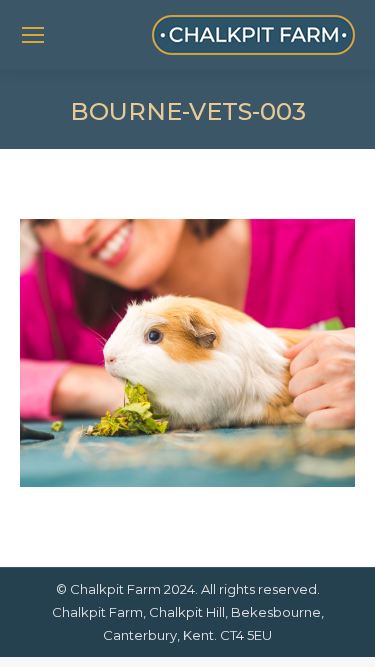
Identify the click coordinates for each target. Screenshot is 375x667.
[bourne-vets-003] (187, 353)
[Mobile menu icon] (33, 35)
